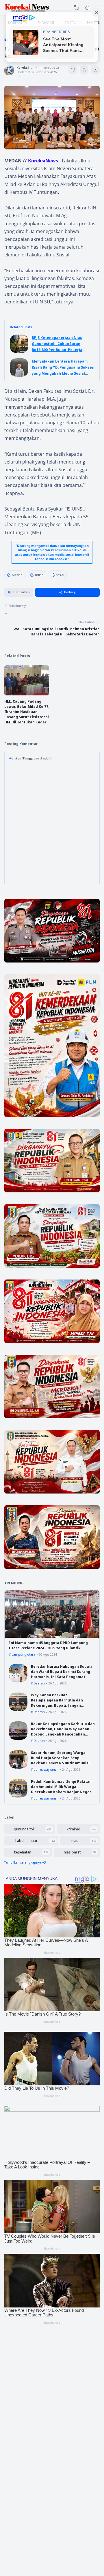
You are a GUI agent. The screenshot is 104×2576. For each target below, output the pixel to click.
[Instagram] (42, 2459)
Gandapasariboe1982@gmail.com (59, 2420)
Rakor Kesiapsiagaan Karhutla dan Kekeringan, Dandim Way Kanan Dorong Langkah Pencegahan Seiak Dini (63, 1732)
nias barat (72, 1852)
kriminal (73, 1829)
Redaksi (22, 2522)
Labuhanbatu (26, 1841)
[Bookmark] (95, 71)
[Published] (18, 77)
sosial (60, 575)
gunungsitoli (24, 1829)
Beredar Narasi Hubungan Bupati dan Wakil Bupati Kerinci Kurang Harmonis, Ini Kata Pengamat (61, 1672)
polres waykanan (46, 1770)
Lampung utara (23, 1654)
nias (75, 1841)
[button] (19, 592)
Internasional (26, 2494)
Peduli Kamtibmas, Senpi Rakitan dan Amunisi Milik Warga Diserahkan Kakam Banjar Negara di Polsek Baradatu (62, 1789)
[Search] (87, 8)
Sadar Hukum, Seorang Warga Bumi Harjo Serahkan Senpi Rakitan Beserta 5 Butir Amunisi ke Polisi (60, 1760)
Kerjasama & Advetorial (33, 2528)
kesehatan (23, 1852)
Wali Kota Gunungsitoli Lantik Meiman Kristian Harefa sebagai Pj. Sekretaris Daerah (57, 632)
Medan (17, 575)
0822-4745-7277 (63, 2414)
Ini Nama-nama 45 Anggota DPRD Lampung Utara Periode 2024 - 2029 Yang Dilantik (48, 1645)
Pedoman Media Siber (32, 2534)
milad (39, 575)
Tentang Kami (26, 2516)
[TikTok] (52, 2459)
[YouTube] (71, 2459)
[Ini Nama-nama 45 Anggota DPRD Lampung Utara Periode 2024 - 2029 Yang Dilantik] (52, 1636)
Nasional (23, 2488)
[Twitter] (62, 2459)
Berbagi (70, 592)
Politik (21, 2500)
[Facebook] (32, 2459)
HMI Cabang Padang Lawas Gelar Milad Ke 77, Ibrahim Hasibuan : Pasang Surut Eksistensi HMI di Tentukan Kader (27, 712)
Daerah (39, 1683)
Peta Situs (24, 2539)
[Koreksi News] (27, 8)
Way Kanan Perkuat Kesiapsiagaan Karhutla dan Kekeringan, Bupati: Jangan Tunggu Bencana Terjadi (57, 1703)
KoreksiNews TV (28, 2482)
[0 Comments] (73, 70)
